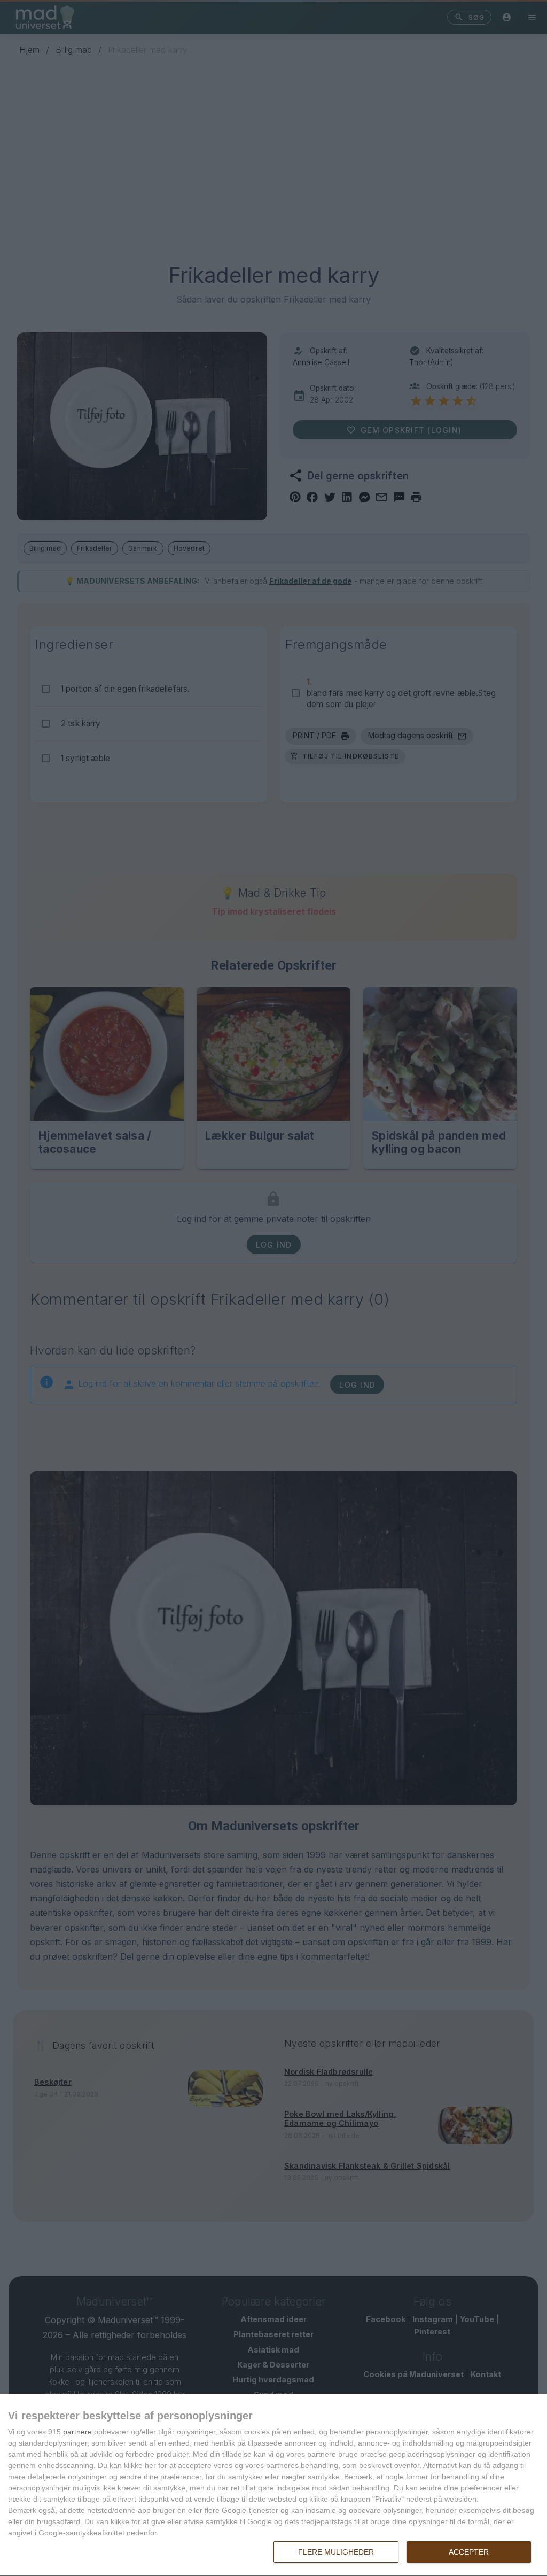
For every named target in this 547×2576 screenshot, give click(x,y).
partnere (77, 2432)
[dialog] (273, 2485)
